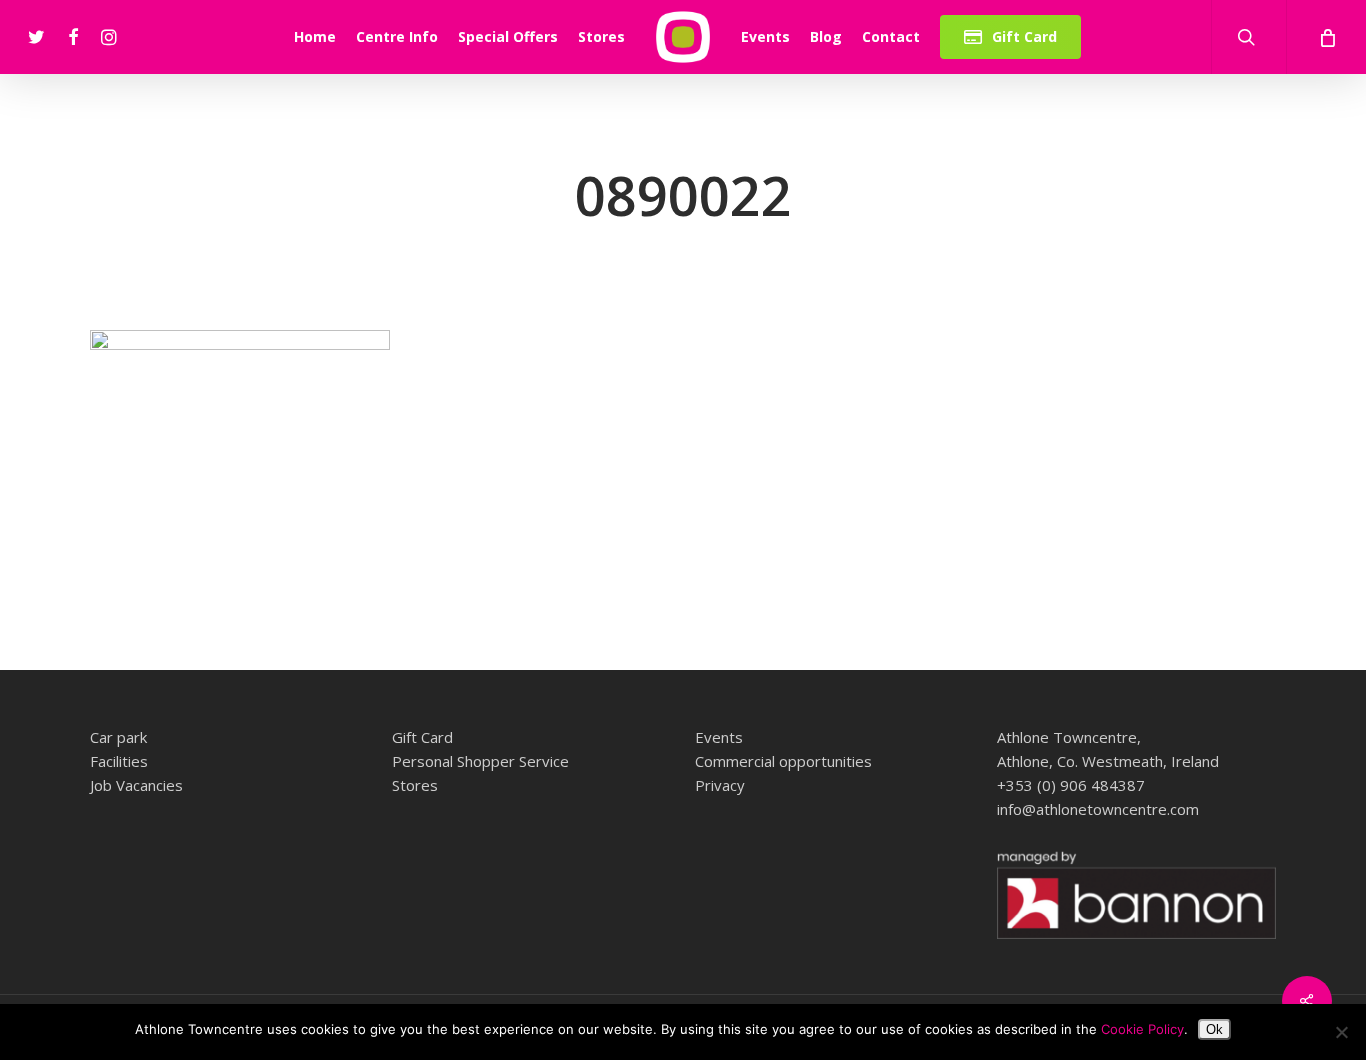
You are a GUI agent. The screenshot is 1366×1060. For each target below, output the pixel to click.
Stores (415, 785)
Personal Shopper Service (480, 761)
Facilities (119, 761)
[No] (1341, 1032)
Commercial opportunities (783, 761)
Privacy (720, 785)
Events (719, 737)
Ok (1214, 1029)
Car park (118, 737)
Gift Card (422, 737)
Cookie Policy (1142, 1029)
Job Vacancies (136, 785)
